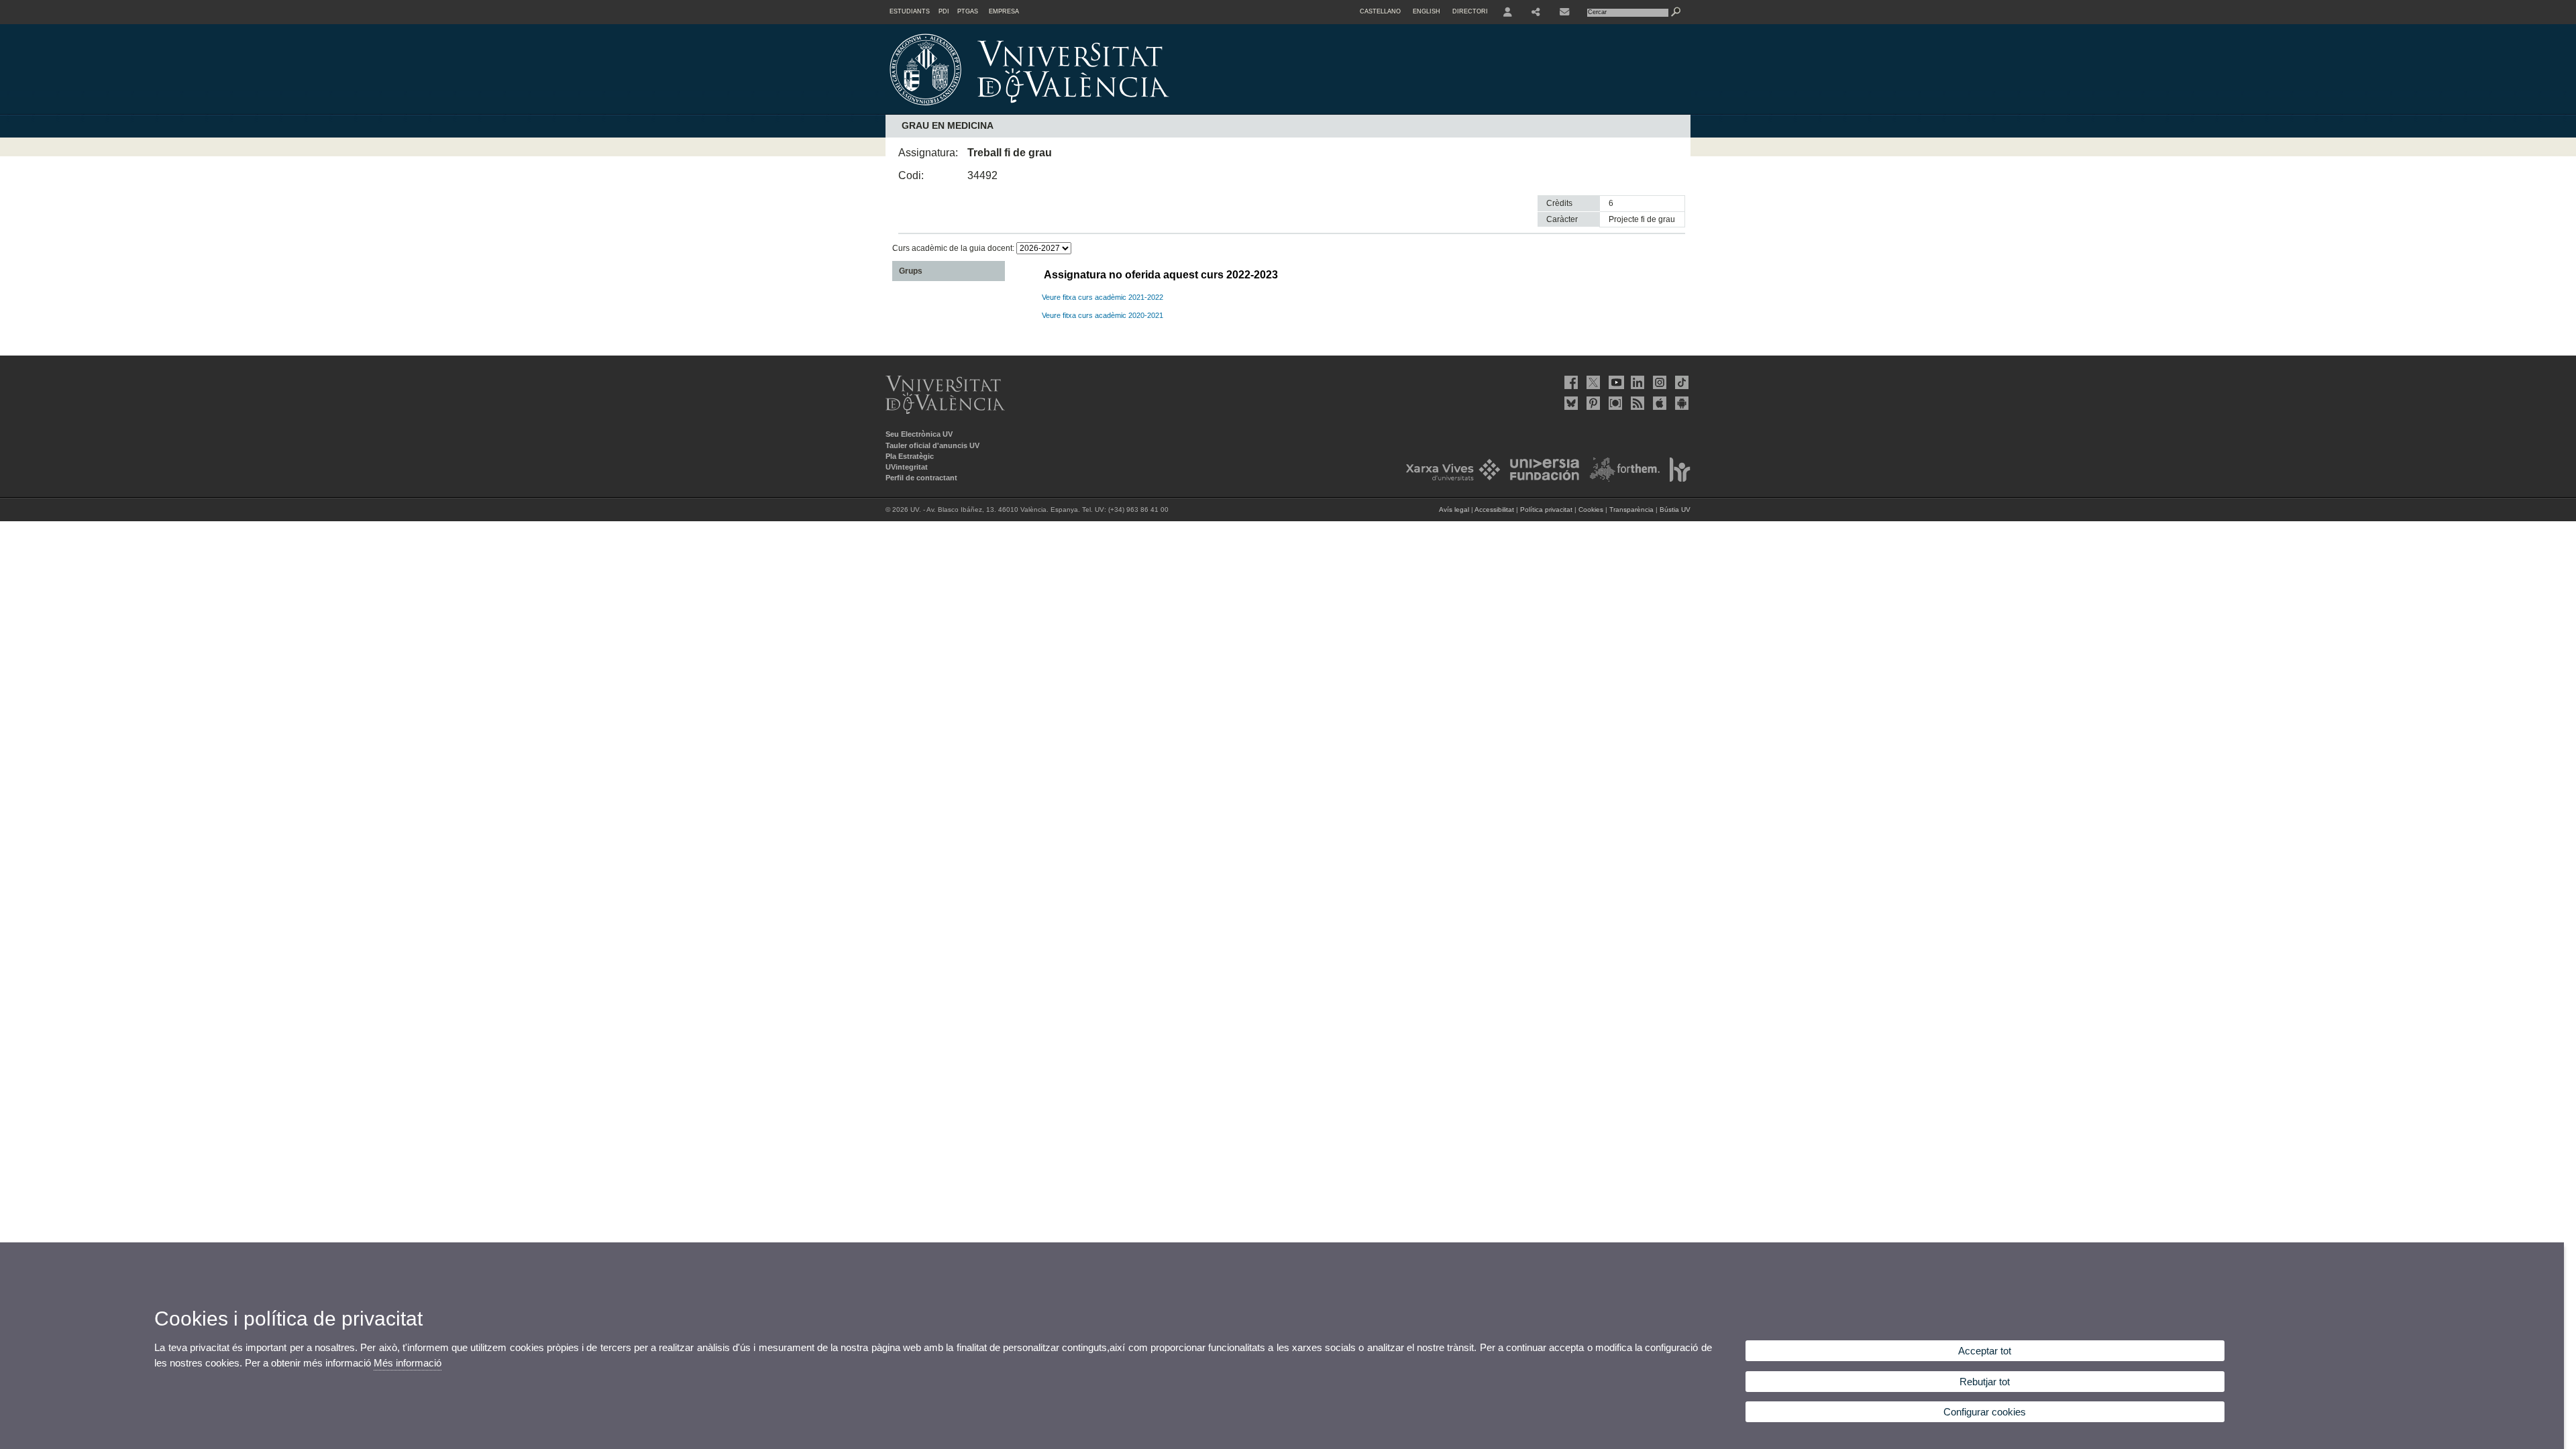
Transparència (1631, 509)
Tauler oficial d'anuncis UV (932, 445)
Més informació (408, 1363)
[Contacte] (1566, 12)
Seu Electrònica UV (919, 434)
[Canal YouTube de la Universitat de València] (1614, 382)
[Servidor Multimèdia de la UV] (1614, 403)
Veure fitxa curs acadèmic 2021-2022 (1103, 297)
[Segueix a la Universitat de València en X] (1592, 382)
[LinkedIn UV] (1636, 382)
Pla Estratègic (910, 456)
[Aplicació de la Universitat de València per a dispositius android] (1680, 403)
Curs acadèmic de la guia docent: (954, 248)
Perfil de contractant (921, 478)
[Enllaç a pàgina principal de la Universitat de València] (1144, 110)
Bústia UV (1675, 509)
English (1427, 11)
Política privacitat (1546, 509)
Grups (911, 271)
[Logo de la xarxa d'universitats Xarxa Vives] (1449, 479)
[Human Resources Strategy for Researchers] (1676, 479)
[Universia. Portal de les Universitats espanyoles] (1541, 479)
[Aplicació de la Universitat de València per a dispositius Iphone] (1658, 403)
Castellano (1380, 11)
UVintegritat (907, 467)
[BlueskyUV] (1570, 403)
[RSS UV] (1636, 403)
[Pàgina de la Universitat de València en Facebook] (1570, 382)
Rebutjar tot (1985, 1382)
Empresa (1004, 11)
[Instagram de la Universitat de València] (1658, 382)
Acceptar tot (1985, 1351)
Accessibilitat (1494, 509)
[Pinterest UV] (1592, 403)
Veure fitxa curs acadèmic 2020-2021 (1103, 315)
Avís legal (1454, 509)
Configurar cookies (1985, 1412)
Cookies (1591, 509)
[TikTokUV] (1680, 382)
